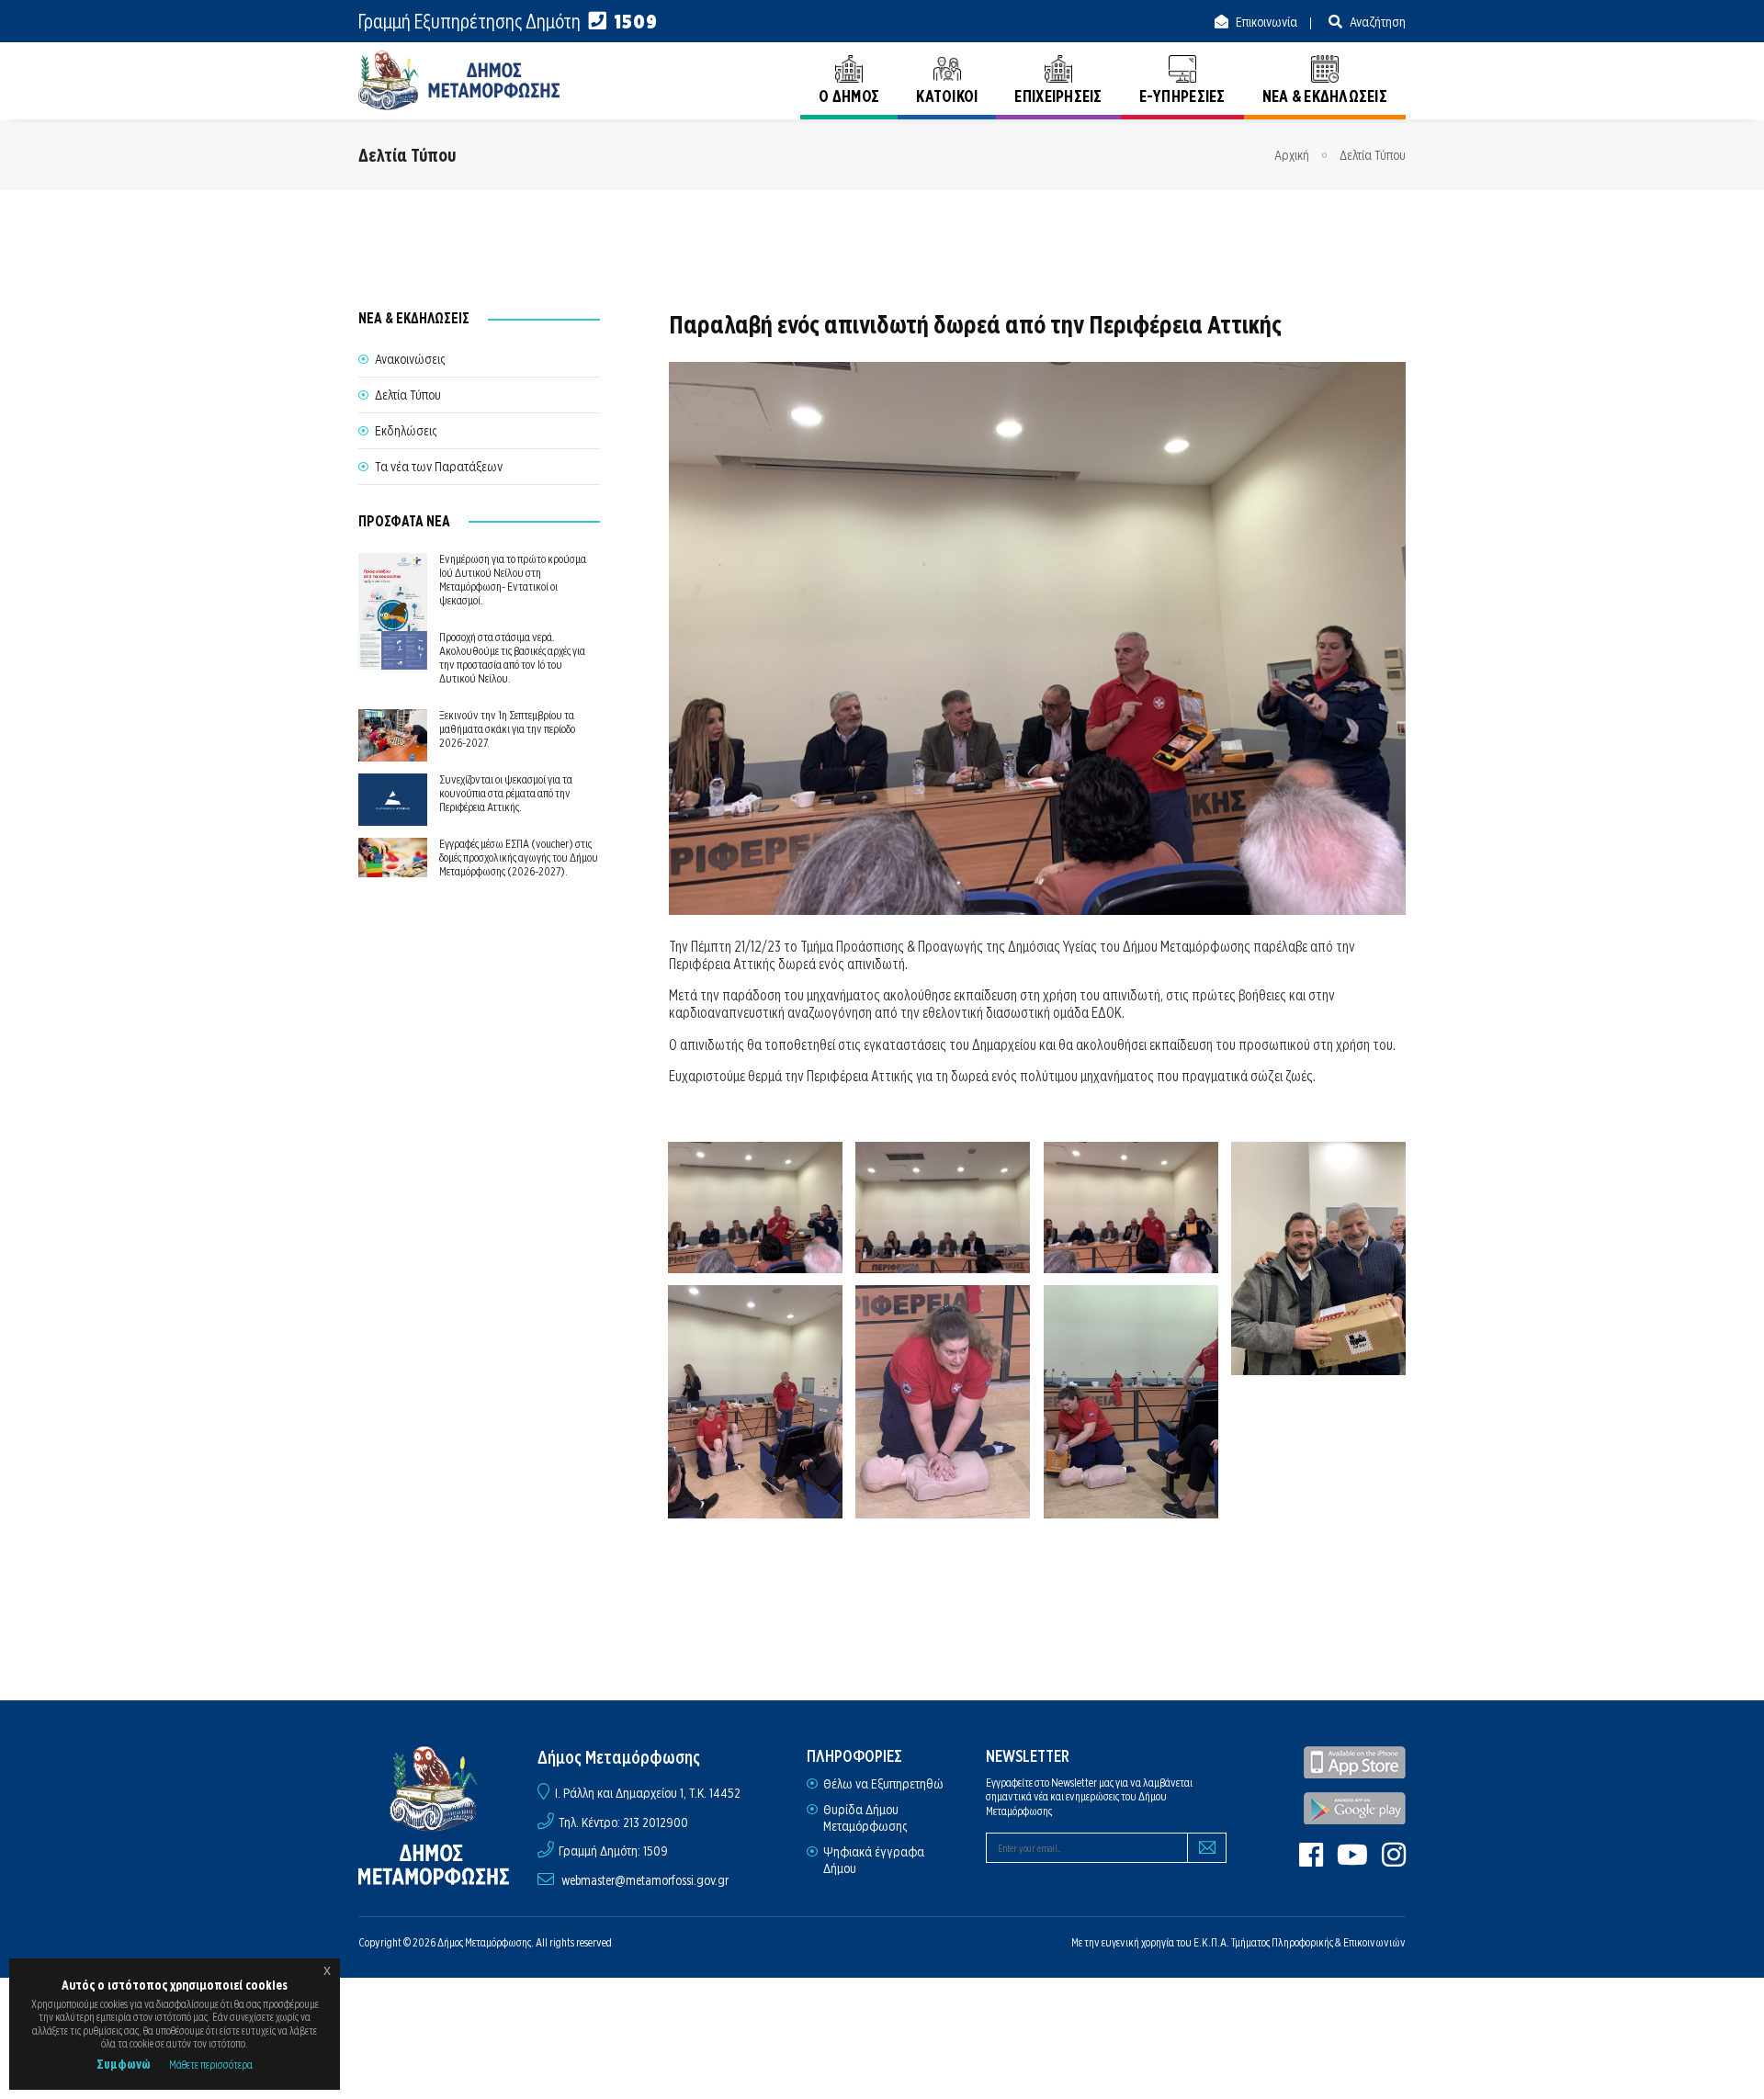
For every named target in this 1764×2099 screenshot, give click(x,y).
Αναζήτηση (1376, 22)
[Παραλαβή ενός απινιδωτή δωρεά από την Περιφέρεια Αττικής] (756, 1207)
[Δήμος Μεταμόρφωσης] (459, 80)
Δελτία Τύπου (1373, 155)
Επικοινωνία (1265, 22)
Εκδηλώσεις (406, 431)
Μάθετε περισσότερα (211, 2065)
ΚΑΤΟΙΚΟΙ (947, 96)
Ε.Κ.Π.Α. (1211, 1942)
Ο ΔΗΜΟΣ (849, 96)
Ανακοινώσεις (410, 359)
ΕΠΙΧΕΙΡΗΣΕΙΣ (1058, 96)
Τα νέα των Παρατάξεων (439, 467)
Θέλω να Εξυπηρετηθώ (883, 1784)
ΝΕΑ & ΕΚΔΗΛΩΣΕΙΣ (1325, 96)
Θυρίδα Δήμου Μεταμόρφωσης (865, 1818)
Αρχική (1292, 155)
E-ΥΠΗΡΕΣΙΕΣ (1182, 96)
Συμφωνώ (124, 2064)
